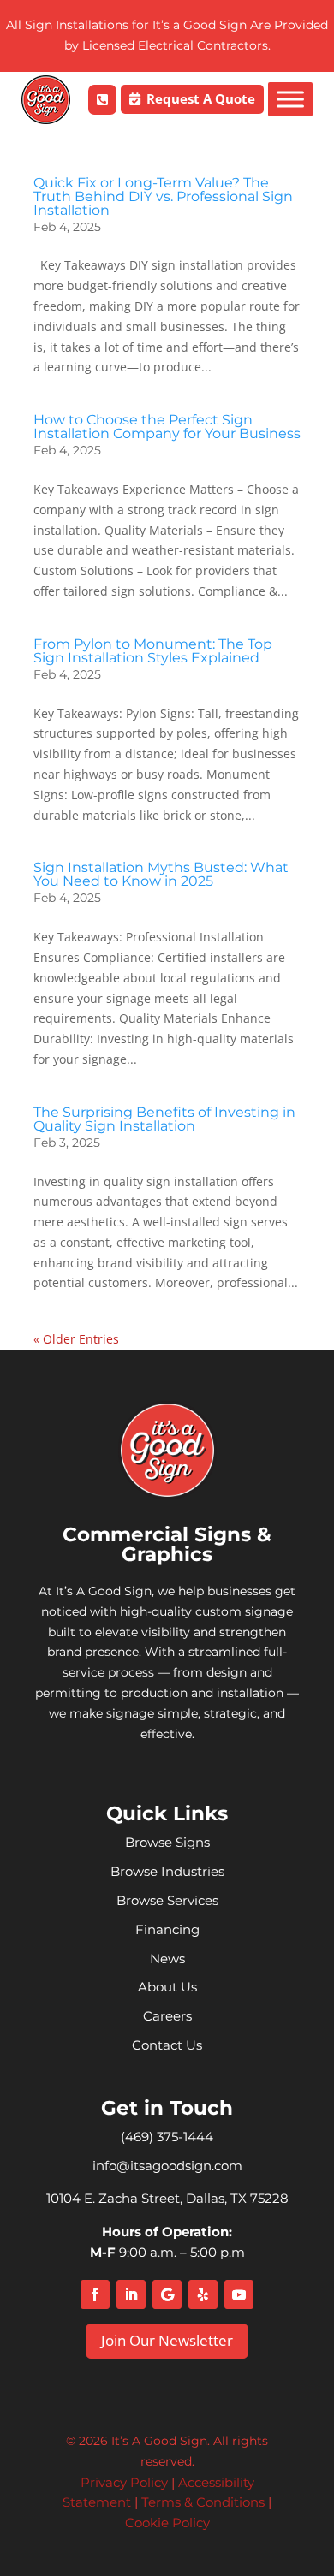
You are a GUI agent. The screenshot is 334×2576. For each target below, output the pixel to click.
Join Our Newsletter (167, 2340)
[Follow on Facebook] (95, 2294)
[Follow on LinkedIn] (131, 2294)
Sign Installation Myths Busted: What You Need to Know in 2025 (161, 874)
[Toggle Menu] (290, 99)
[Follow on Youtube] (239, 2294)
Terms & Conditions (203, 2502)
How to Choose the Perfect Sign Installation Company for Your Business (167, 427)
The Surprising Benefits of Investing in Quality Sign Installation (164, 1119)
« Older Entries (76, 1339)
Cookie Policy (167, 2523)
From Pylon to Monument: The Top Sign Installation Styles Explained (153, 651)
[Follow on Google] (167, 2294)
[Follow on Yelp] (203, 2294)
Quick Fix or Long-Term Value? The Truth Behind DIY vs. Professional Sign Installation (163, 196)
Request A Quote (201, 98)
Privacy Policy (124, 2482)
